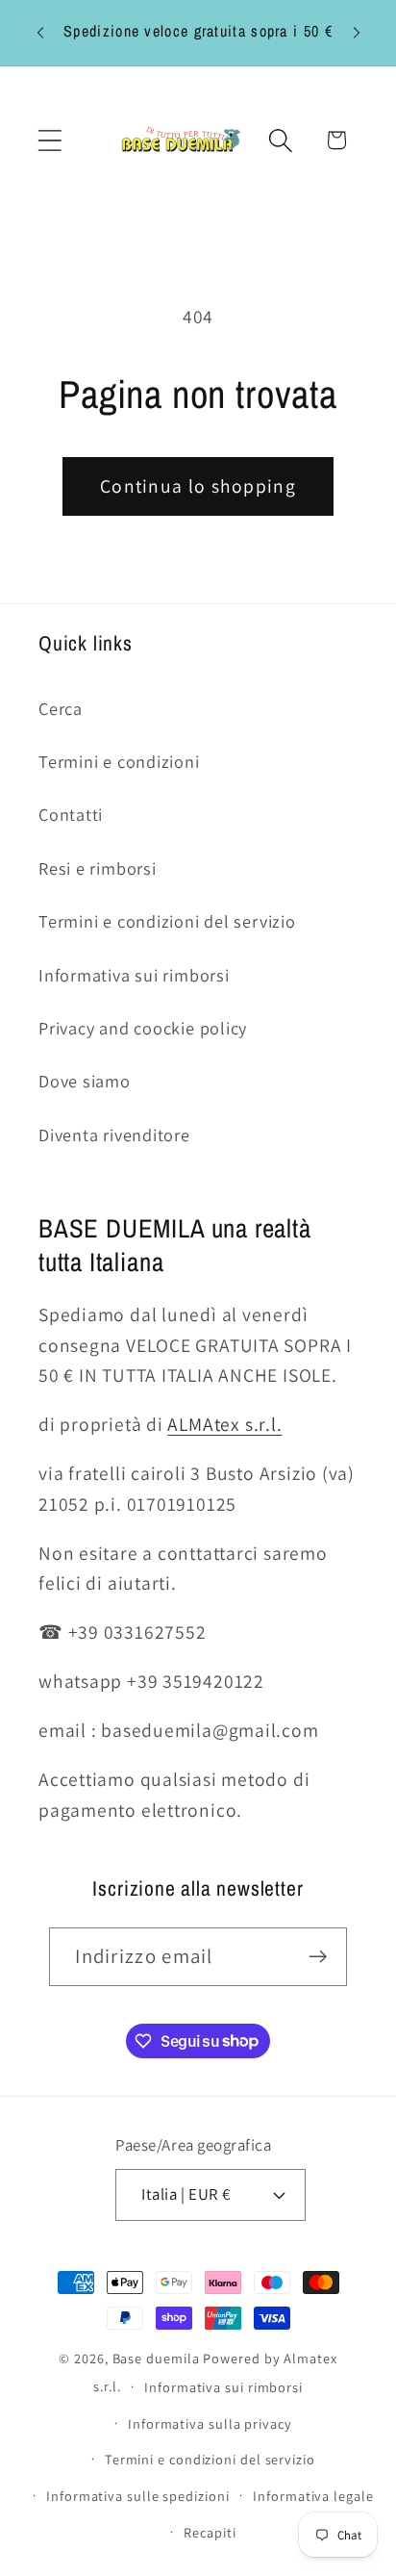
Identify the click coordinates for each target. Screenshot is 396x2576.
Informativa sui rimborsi (134, 975)
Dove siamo (85, 1081)
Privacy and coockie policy (143, 1028)
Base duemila (156, 2358)
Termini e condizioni (119, 761)
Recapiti (210, 2532)
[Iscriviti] (319, 1957)
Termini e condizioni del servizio (167, 921)
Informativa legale (313, 2496)
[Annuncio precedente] (40, 33)
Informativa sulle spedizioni (137, 2496)
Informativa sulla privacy (210, 2423)
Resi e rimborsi (98, 868)
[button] (49, 140)
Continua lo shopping (198, 486)
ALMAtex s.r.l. (224, 1424)
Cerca (61, 708)
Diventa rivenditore (114, 1135)
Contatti (71, 814)
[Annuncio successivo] (357, 33)
